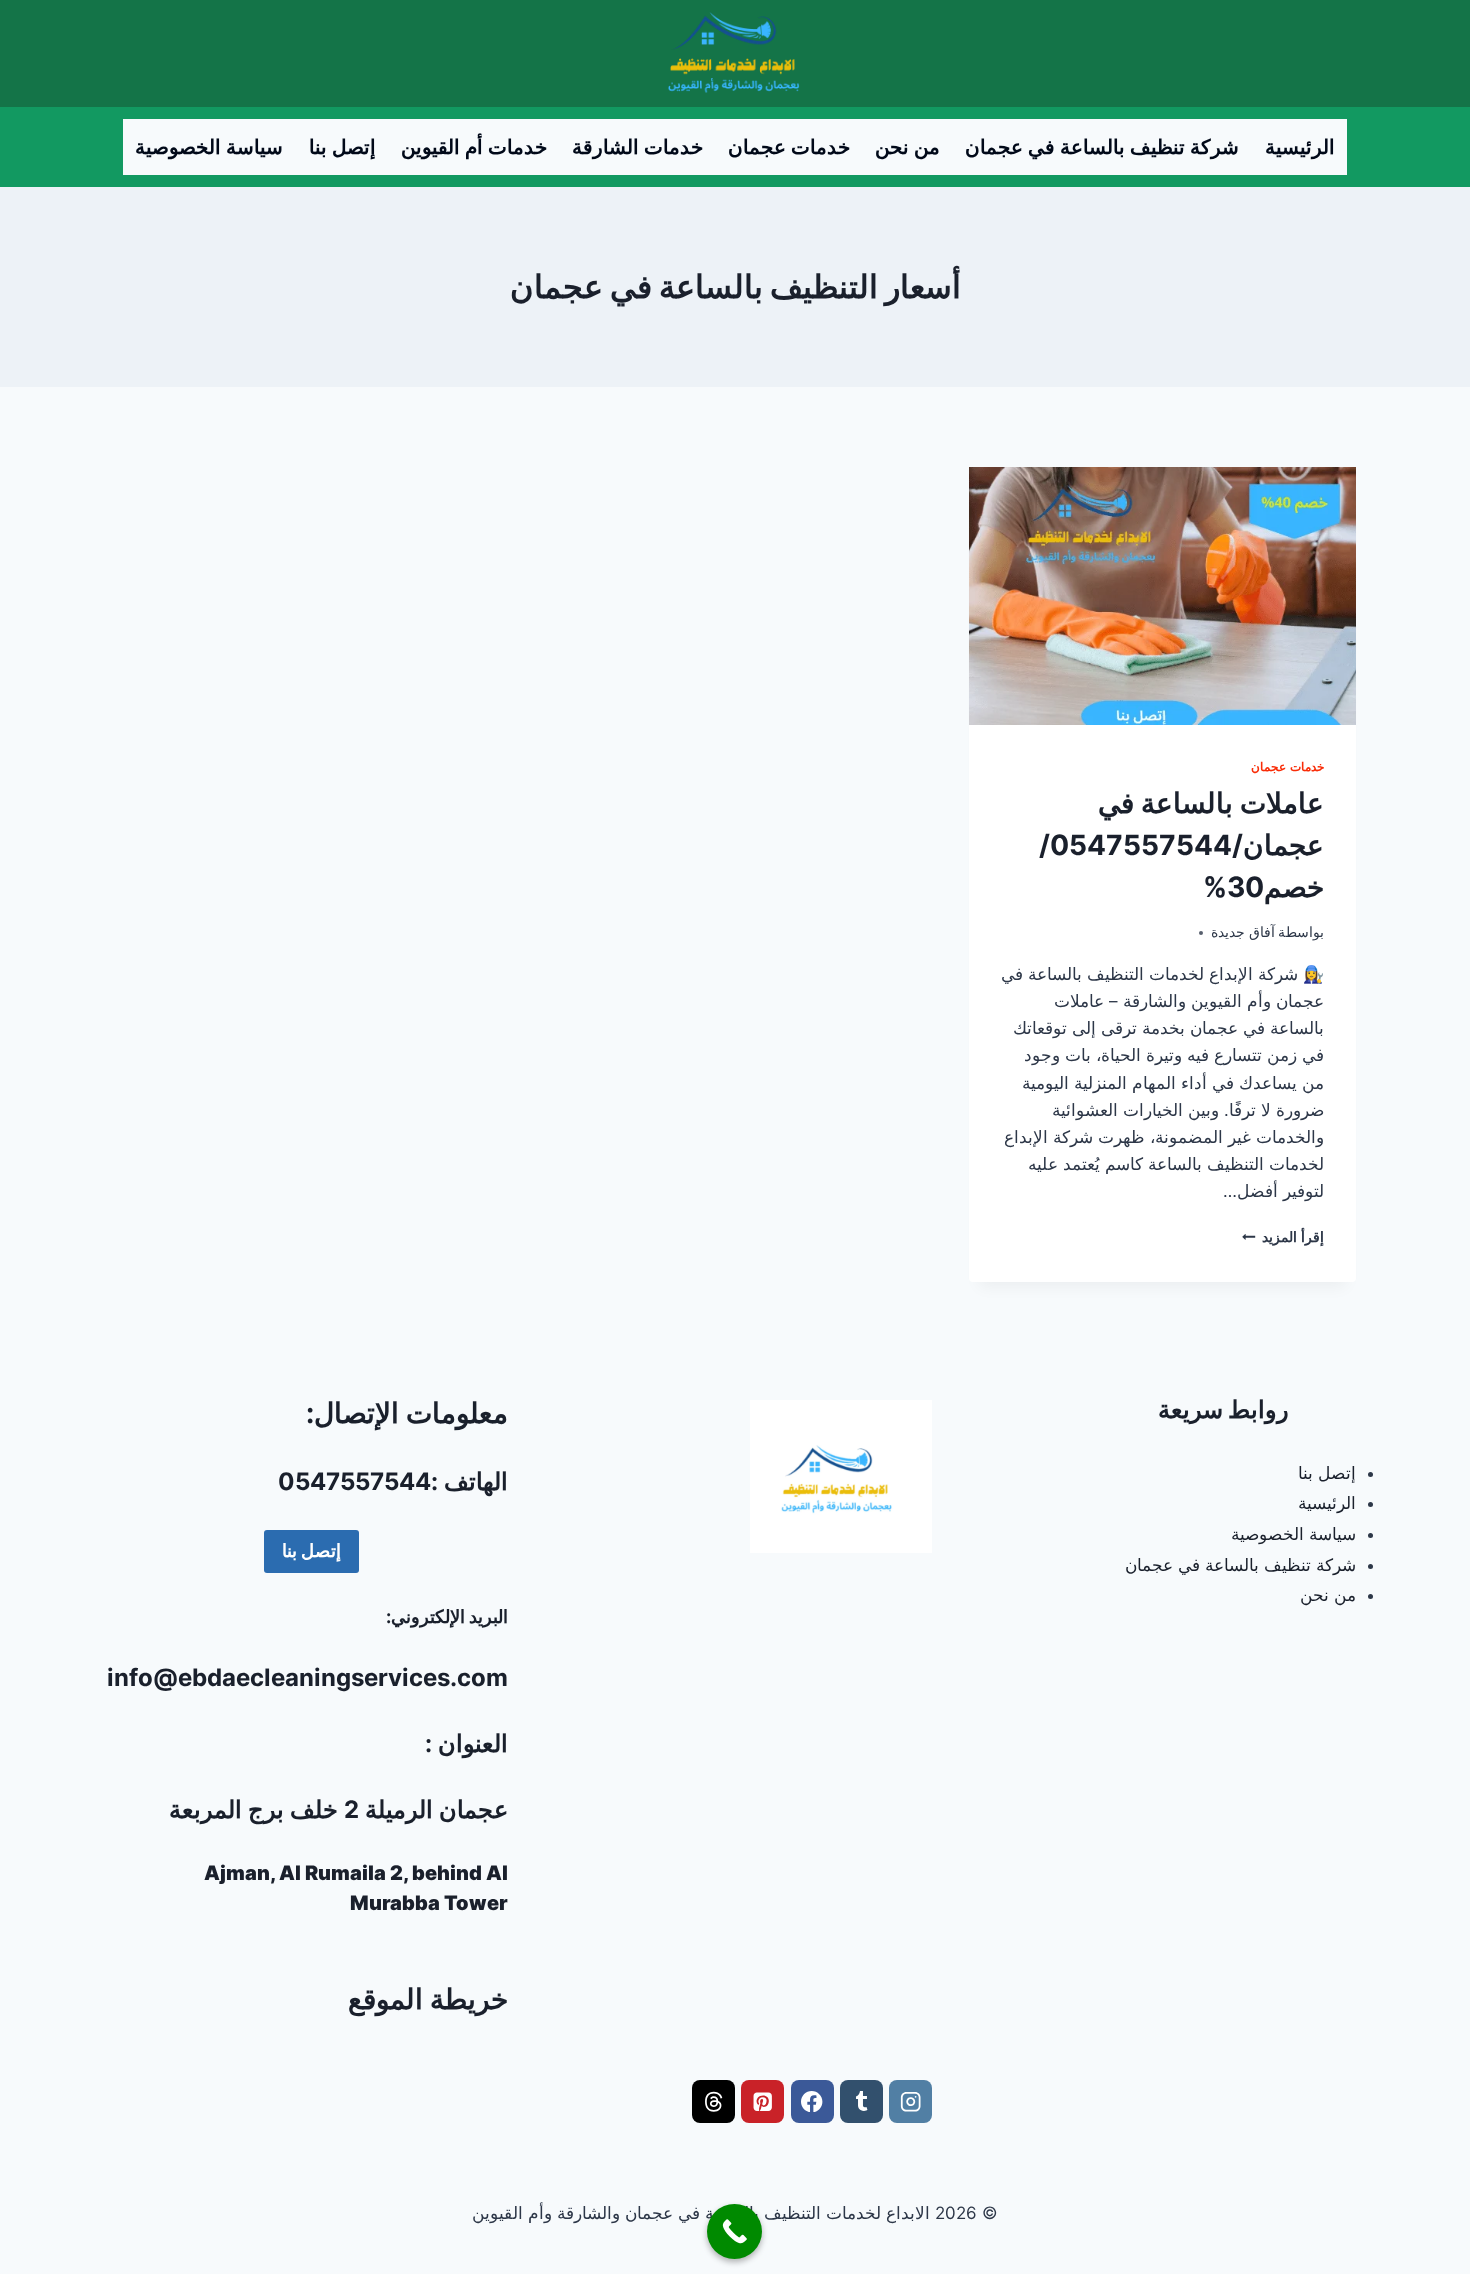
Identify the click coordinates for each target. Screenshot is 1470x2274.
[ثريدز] (713, 2101)
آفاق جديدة (1243, 932)
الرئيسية (1300, 147)
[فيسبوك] (812, 2101)
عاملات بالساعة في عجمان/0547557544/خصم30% (1181, 845)
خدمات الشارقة (637, 147)
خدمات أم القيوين (474, 147)
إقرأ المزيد (1283, 1237)
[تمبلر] (861, 2101)
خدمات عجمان (789, 147)
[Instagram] (910, 2101)
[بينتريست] (762, 2101)
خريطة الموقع (428, 1999)
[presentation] (1162, 596)
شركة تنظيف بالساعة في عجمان (1102, 147)
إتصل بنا (342, 147)
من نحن (907, 147)
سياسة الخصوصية (209, 147)
